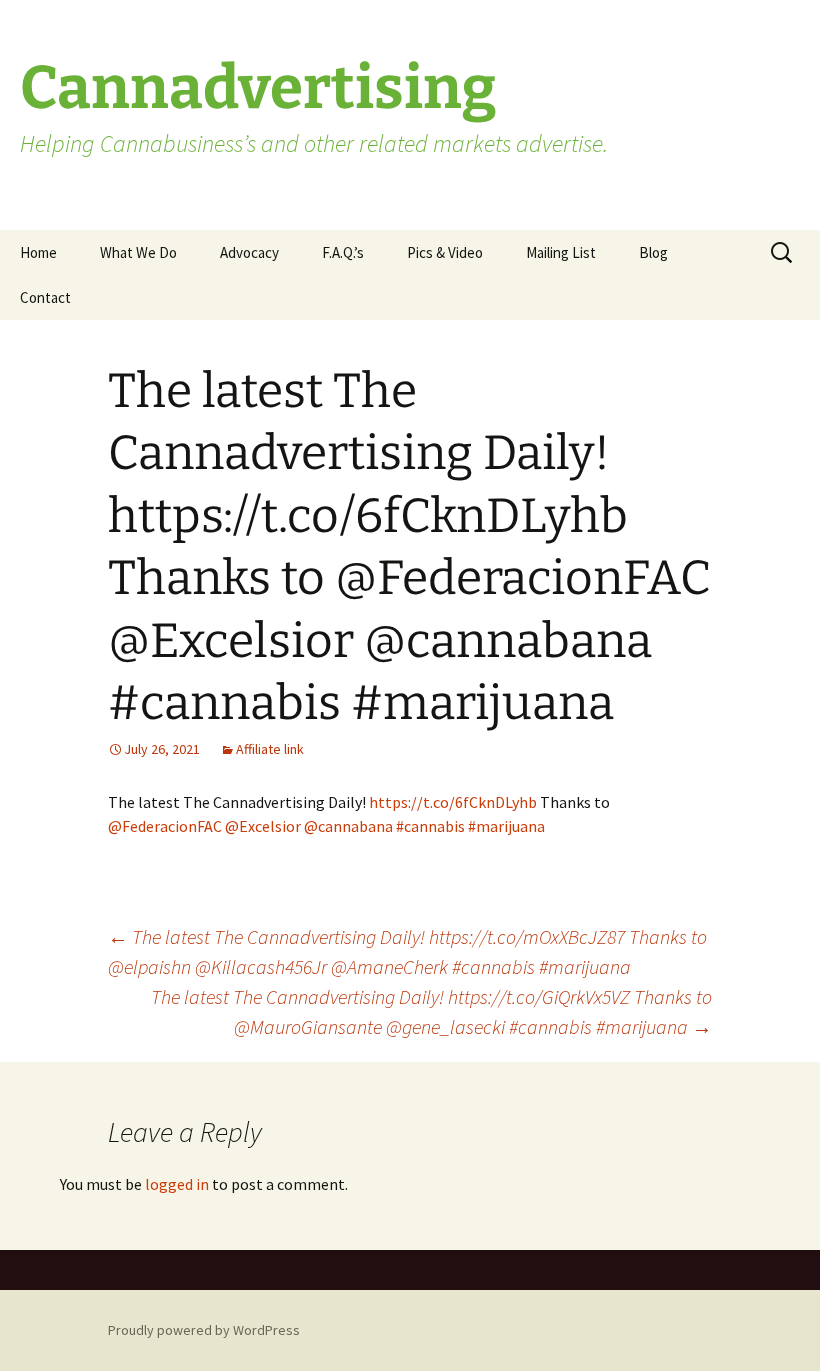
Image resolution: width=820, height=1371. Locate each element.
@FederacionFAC (165, 826)
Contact (45, 297)
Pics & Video (445, 252)
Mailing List (561, 252)
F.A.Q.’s (343, 252)
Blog (653, 252)
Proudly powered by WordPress (204, 1330)
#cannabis (430, 826)
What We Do (138, 252)
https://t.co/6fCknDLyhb (453, 802)
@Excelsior (263, 826)
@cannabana (348, 826)
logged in (177, 1184)
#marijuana (506, 826)
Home (38, 252)
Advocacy (249, 252)
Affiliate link (270, 749)
